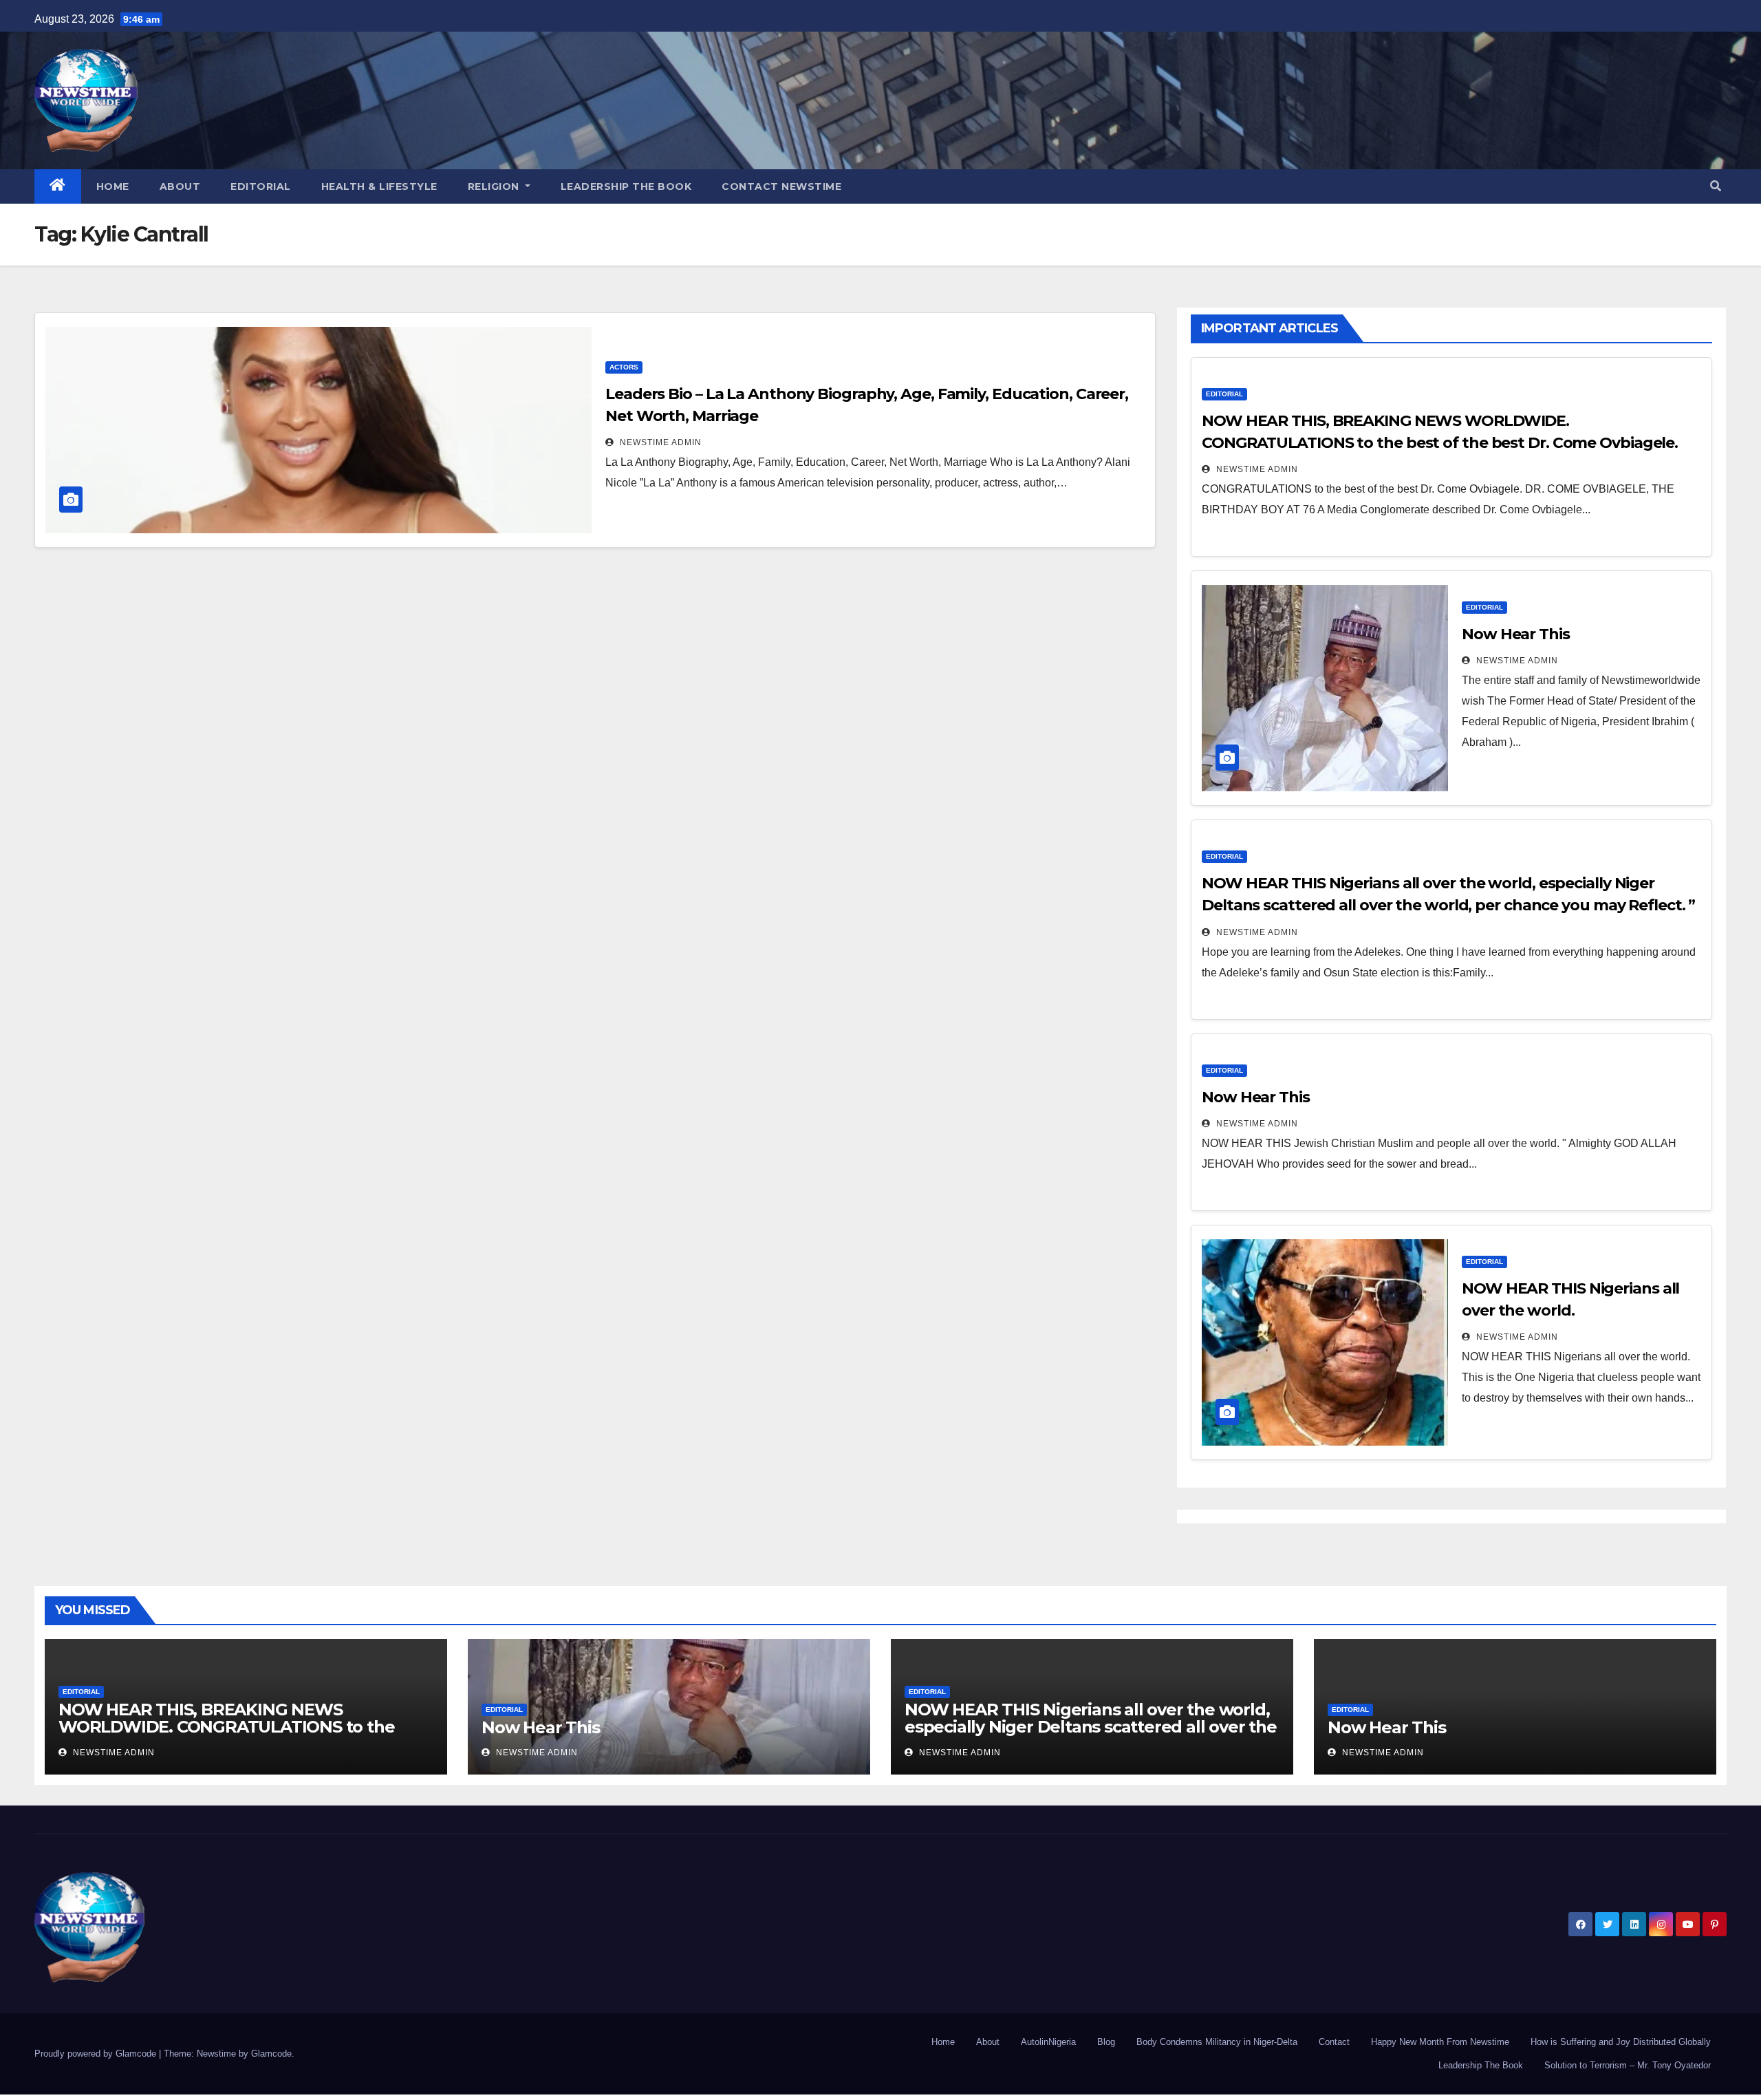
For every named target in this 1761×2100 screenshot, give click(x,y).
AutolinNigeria (1048, 2042)
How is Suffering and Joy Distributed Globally (1621, 2042)
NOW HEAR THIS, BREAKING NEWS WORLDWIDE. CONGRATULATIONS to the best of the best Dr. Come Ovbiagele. (226, 1727)
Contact (1334, 2042)
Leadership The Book (626, 186)
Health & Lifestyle (379, 186)
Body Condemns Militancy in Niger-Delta (1217, 2042)
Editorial (261, 186)
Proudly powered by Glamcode (97, 2054)
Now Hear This (1516, 634)
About (180, 186)
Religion (495, 186)
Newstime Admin (659, 442)
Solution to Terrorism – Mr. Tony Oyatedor (1628, 2065)
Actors (624, 367)
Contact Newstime (781, 186)
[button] (1716, 186)
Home (113, 186)
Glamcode (271, 2054)
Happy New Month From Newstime (1440, 2042)
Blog (1106, 2042)
